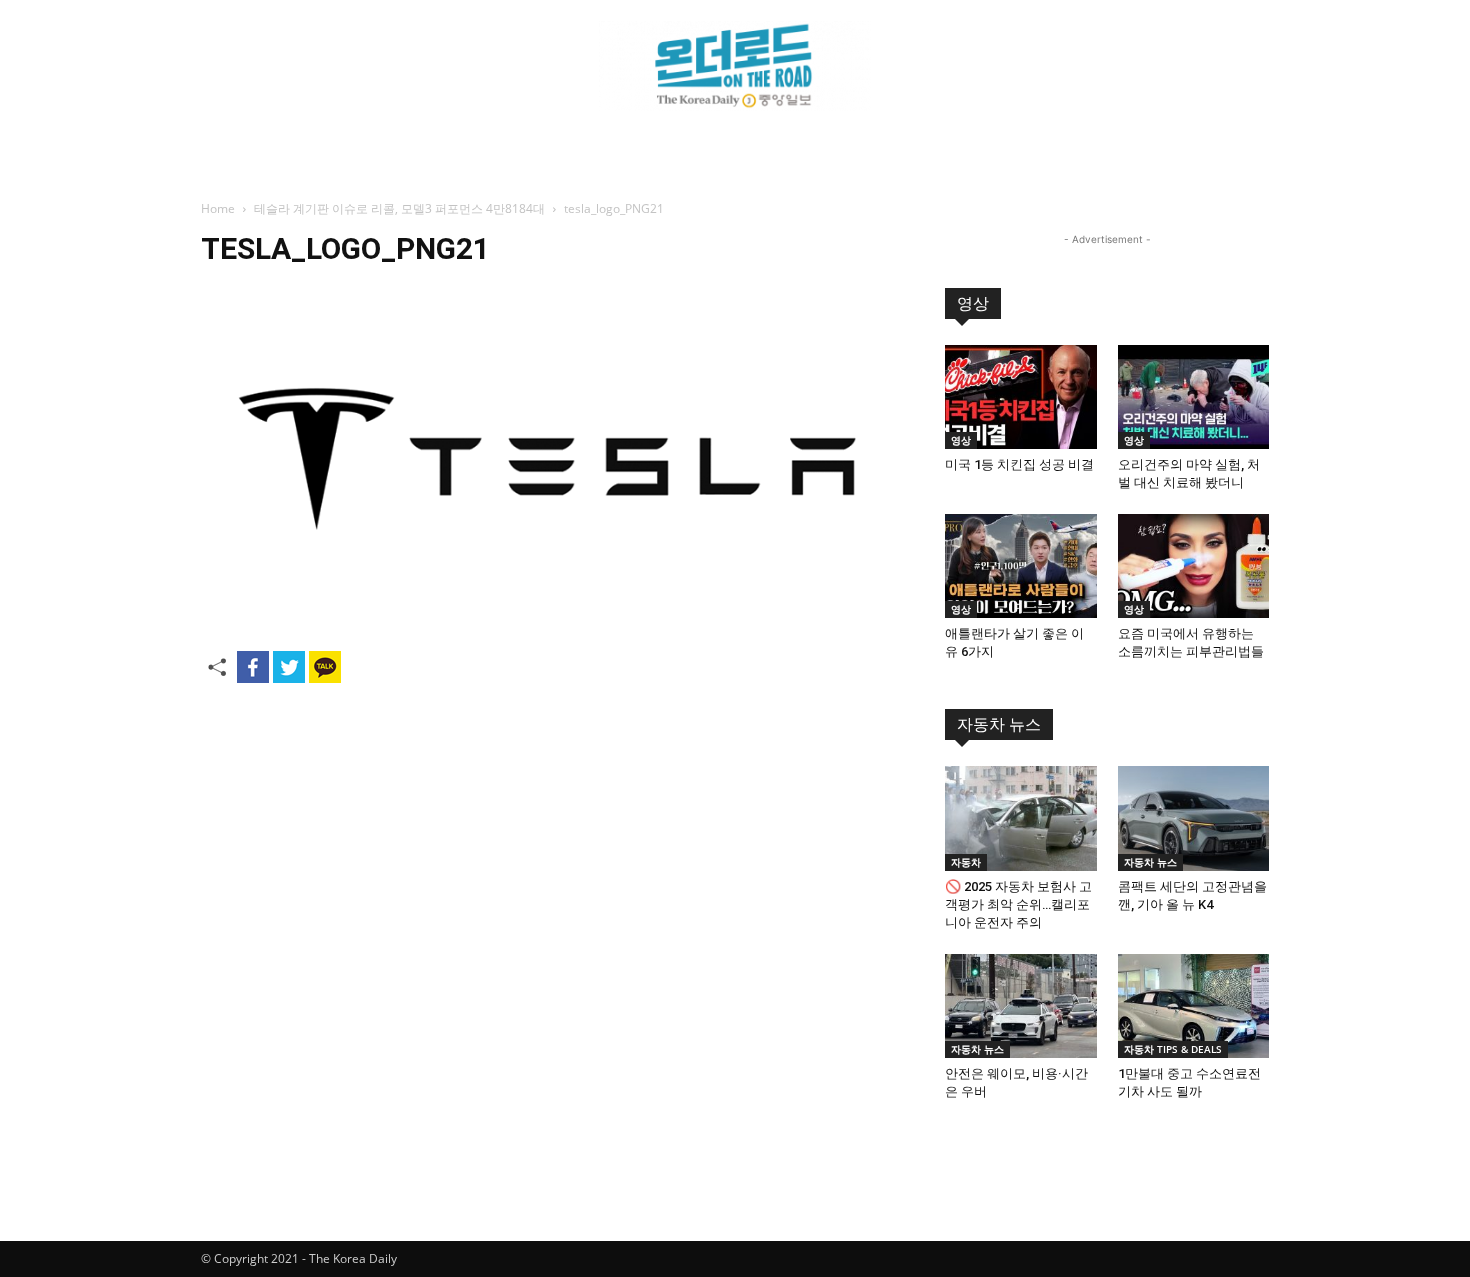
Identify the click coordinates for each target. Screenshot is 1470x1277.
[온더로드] (735, 66)
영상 (973, 303)
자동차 (966, 862)
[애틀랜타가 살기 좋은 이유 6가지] (1021, 566)
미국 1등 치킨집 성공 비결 (1019, 464)
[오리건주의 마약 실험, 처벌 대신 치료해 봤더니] (1194, 397)
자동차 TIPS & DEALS (1173, 1049)
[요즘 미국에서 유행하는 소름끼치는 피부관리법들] (1194, 566)
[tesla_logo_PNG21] (549, 620)
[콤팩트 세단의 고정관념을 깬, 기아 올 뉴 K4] (1194, 818)
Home (218, 208)
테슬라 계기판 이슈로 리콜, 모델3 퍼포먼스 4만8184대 (399, 208)
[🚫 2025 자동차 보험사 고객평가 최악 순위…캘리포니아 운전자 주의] (1021, 818)
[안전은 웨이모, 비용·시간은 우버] (1021, 1006)
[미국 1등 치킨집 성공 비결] (1021, 397)
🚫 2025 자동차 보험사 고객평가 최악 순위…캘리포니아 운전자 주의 (1018, 904)
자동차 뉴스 (999, 724)
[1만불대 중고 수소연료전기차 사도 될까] (1194, 1006)
